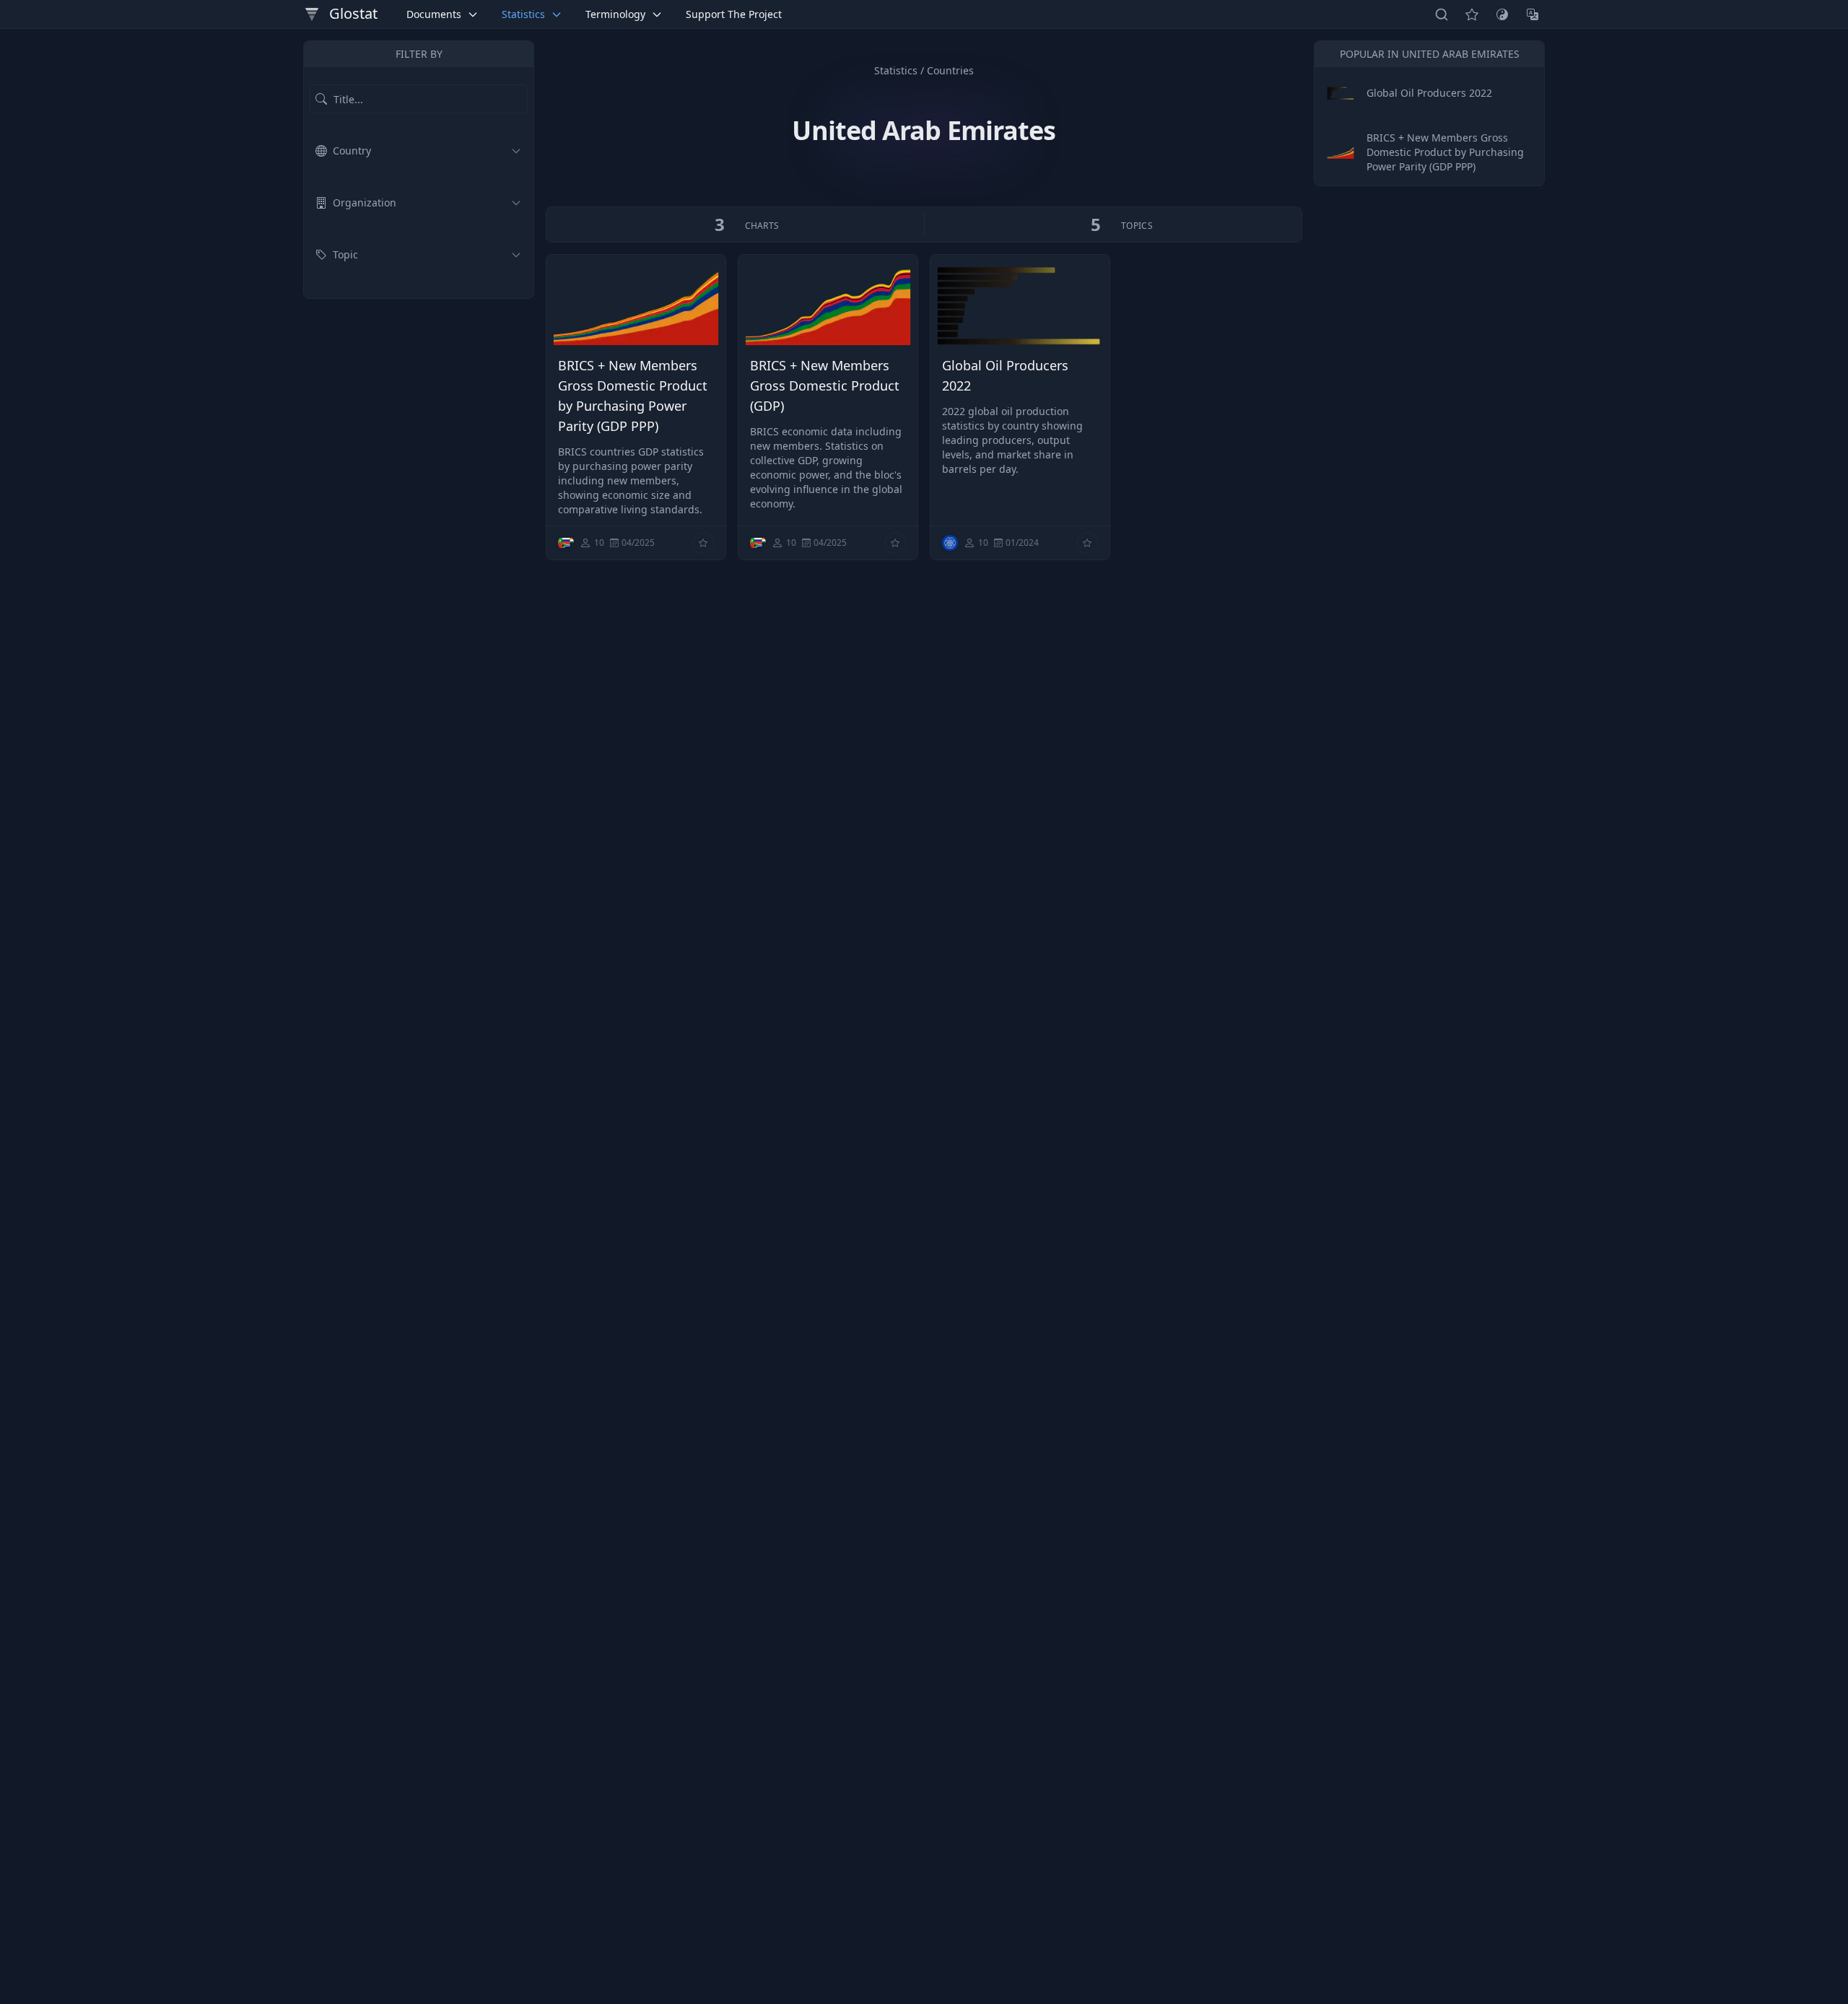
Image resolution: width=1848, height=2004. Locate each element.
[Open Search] (1442, 14)
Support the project (734, 14)
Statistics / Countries (924, 70)
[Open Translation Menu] (1533, 14)
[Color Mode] (1502, 14)
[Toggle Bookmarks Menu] (1472, 14)
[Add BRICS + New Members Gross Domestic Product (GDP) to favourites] (895, 543)
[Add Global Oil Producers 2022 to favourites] (1087, 543)
